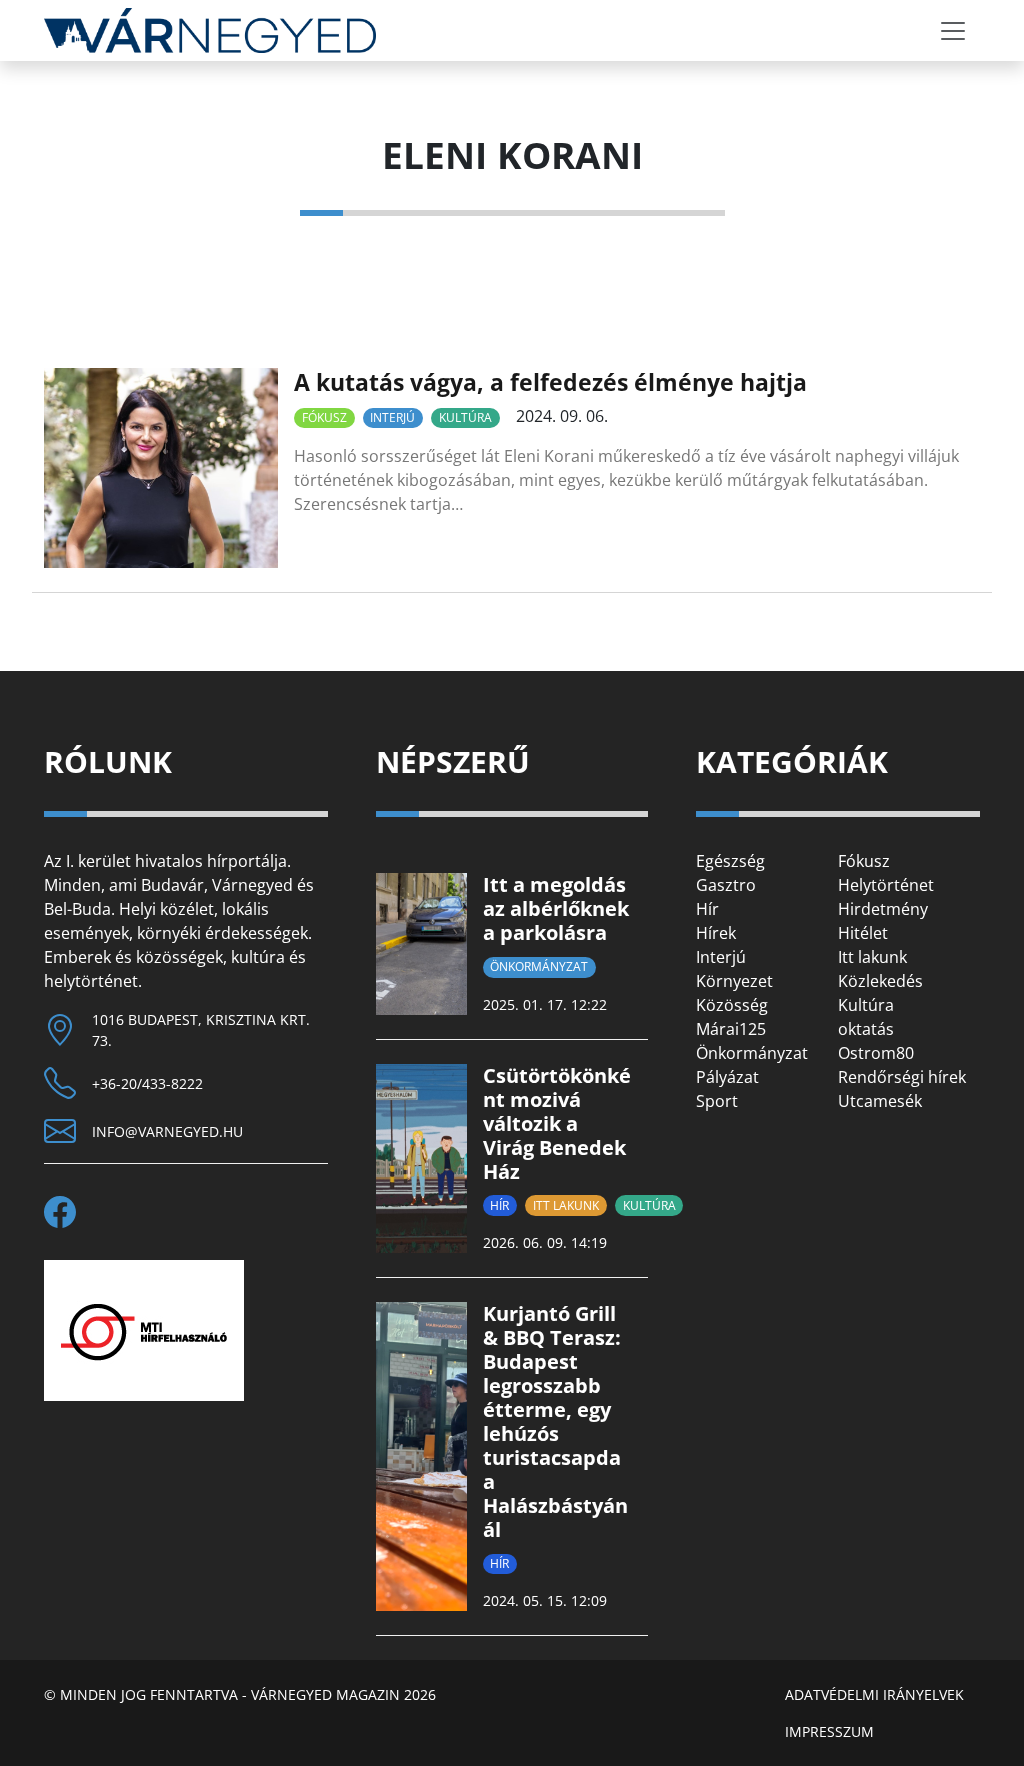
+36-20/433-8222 (147, 1083)
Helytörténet (886, 885)
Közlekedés (880, 981)
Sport (717, 1101)
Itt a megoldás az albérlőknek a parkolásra (556, 908)
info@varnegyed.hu (167, 1131)
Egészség (730, 861)
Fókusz (324, 417)
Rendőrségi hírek (902, 1077)
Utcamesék (880, 1101)
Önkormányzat (539, 966)
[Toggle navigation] (953, 31)
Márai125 (731, 1029)
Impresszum (829, 1731)
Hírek (716, 933)
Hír (499, 1205)
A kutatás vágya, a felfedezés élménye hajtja (550, 382)
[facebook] (68, 1212)
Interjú (392, 417)
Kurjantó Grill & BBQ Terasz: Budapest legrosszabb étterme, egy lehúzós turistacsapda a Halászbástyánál (555, 1421)
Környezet (734, 981)
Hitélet (863, 933)
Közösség (732, 1005)
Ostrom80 (876, 1053)
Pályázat (727, 1077)
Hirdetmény (883, 909)
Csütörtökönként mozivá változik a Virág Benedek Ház (557, 1123)
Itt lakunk (566, 1205)
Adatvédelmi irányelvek (874, 1694)
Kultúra (465, 417)
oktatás (866, 1029)
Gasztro (726, 885)
